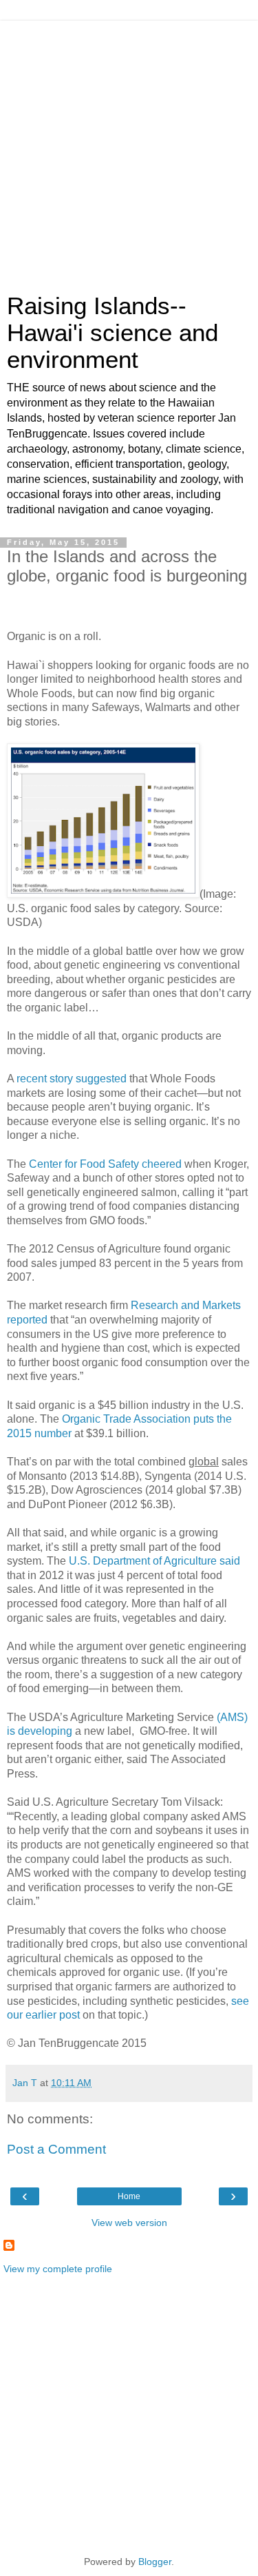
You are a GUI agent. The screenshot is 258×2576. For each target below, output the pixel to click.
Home (129, 2196)
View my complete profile (58, 2269)
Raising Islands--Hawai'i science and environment (112, 333)
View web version (129, 2223)
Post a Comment (56, 2149)
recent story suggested (72, 1079)
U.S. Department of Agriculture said (154, 1561)
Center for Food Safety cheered (107, 1164)
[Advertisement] (129, 150)
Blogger (155, 2562)
